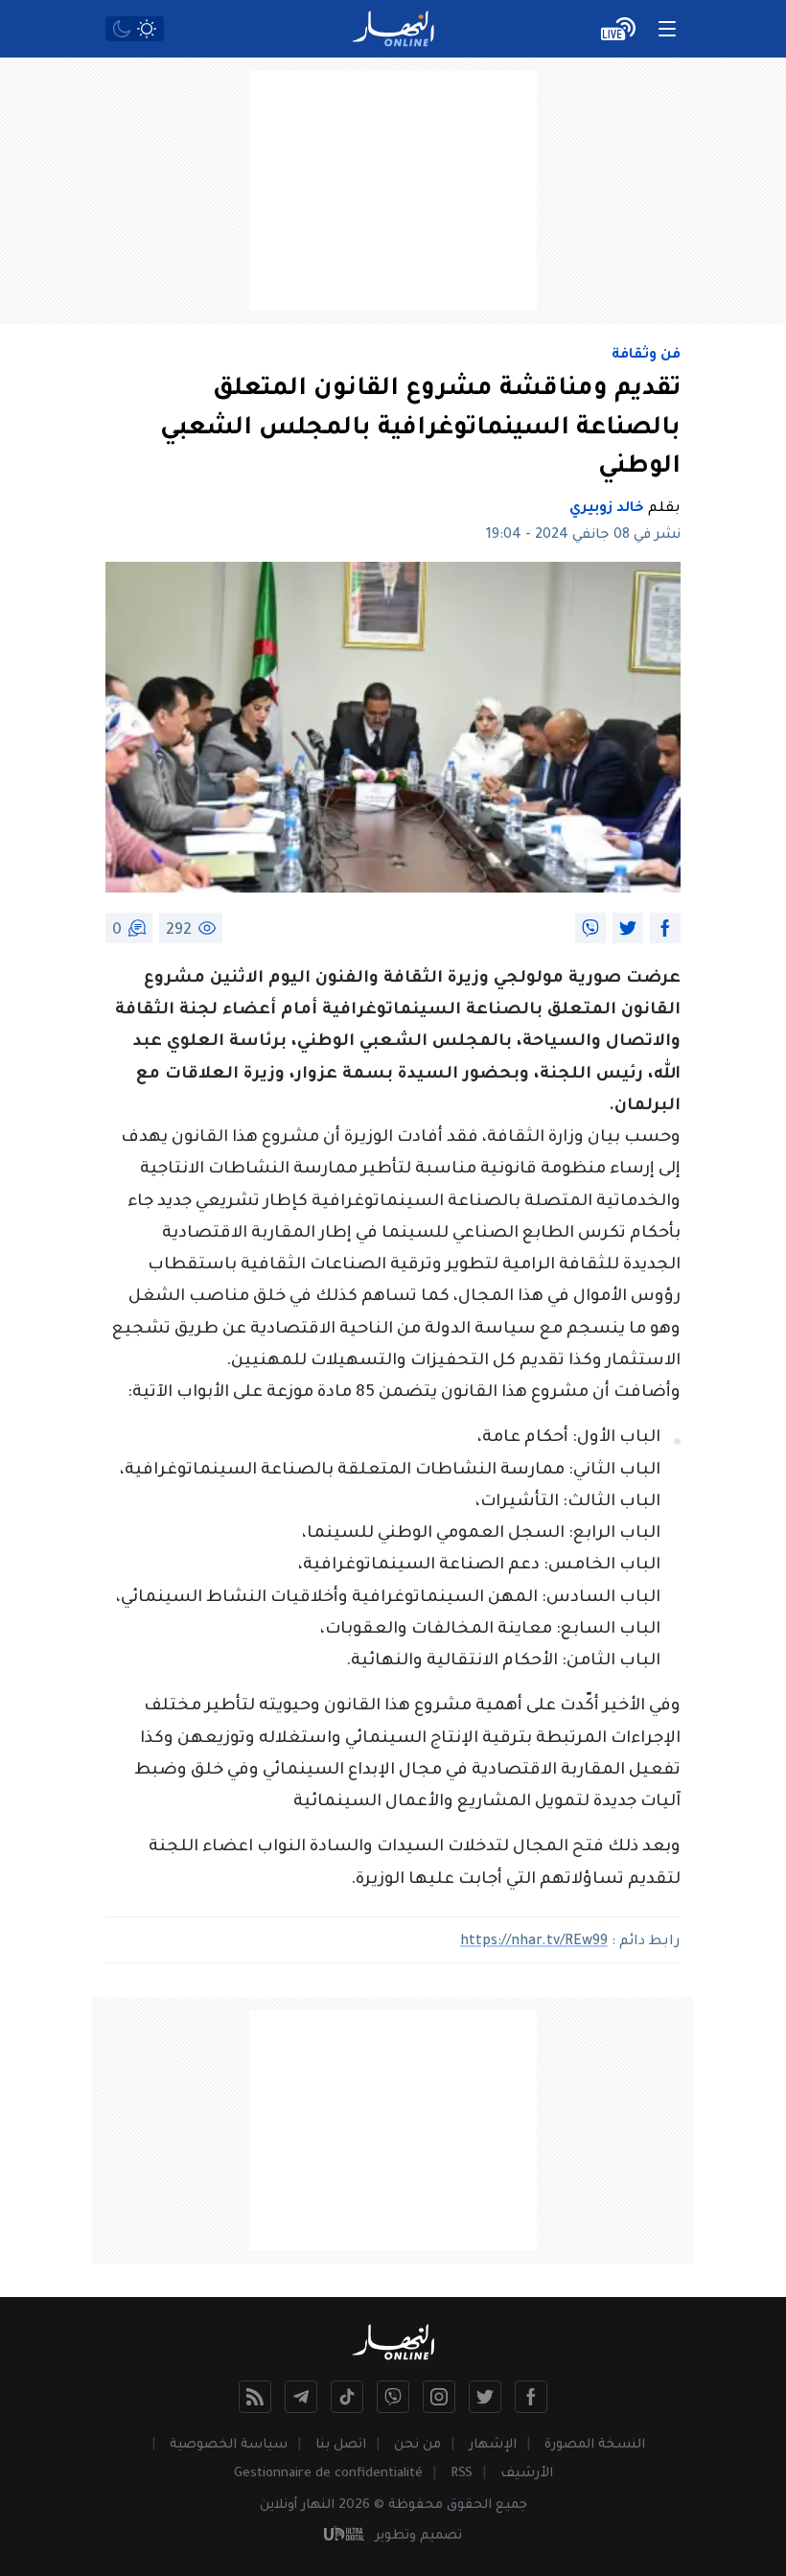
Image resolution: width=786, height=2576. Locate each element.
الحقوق (469, 2506)
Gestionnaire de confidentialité (328, 2474)
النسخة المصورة (595, 2445)
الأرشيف (527, 2474)
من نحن (417, 2445)
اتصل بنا (341, 2445)
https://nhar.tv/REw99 (534, 1942)
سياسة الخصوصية (229, 2445)
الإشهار (493, 2445)
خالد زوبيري (607, 509)
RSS (462, 2474)
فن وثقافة (646, 356)
